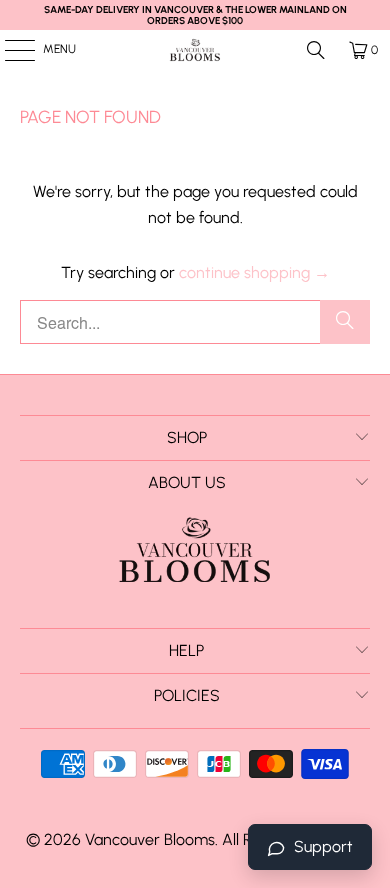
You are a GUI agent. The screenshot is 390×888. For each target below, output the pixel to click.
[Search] (316, 50)
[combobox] (195, 322)
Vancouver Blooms (150, 839)
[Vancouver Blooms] (195, 50)
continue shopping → (254, 272)
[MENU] (9, 50)
